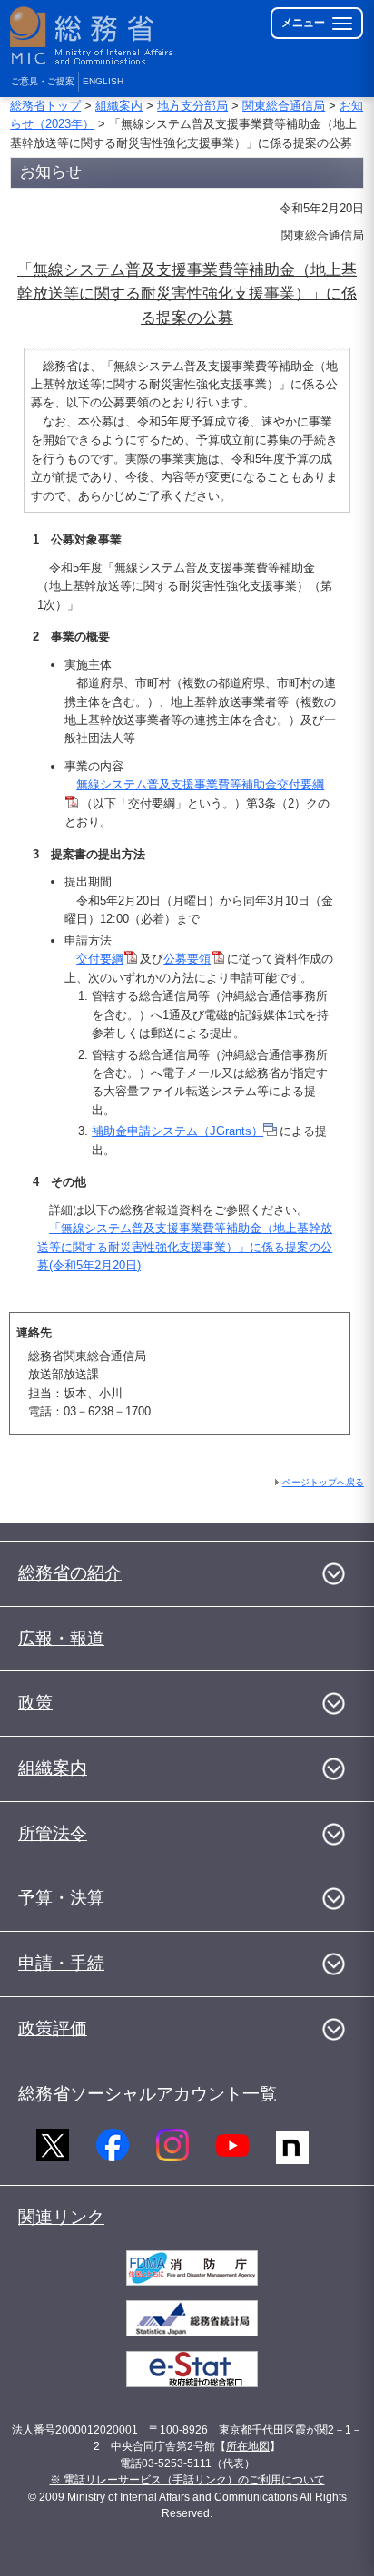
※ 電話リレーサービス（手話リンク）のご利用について (187, 2480)
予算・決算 (61, 1898)
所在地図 (248, 2446)
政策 (35, 1703)
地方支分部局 (192, 106)
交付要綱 (100, 959)
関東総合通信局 (284, 106)
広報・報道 (61, 1638)
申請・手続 (61, 1963)
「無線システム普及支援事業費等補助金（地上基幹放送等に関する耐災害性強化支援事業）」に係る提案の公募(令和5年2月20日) (185, 1247)
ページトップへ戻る (323, 1482)
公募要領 (187, 959)
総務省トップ (45, 106)
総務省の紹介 (70, 1573)
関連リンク (61, 2217)
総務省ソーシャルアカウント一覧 (148, 2094)
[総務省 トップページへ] (93, 36)
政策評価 (53, 2028)
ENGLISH (103, 81)
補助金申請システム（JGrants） (177, 1131)
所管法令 (53, 1833)
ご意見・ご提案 (43, 81)
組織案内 (119, 106)
